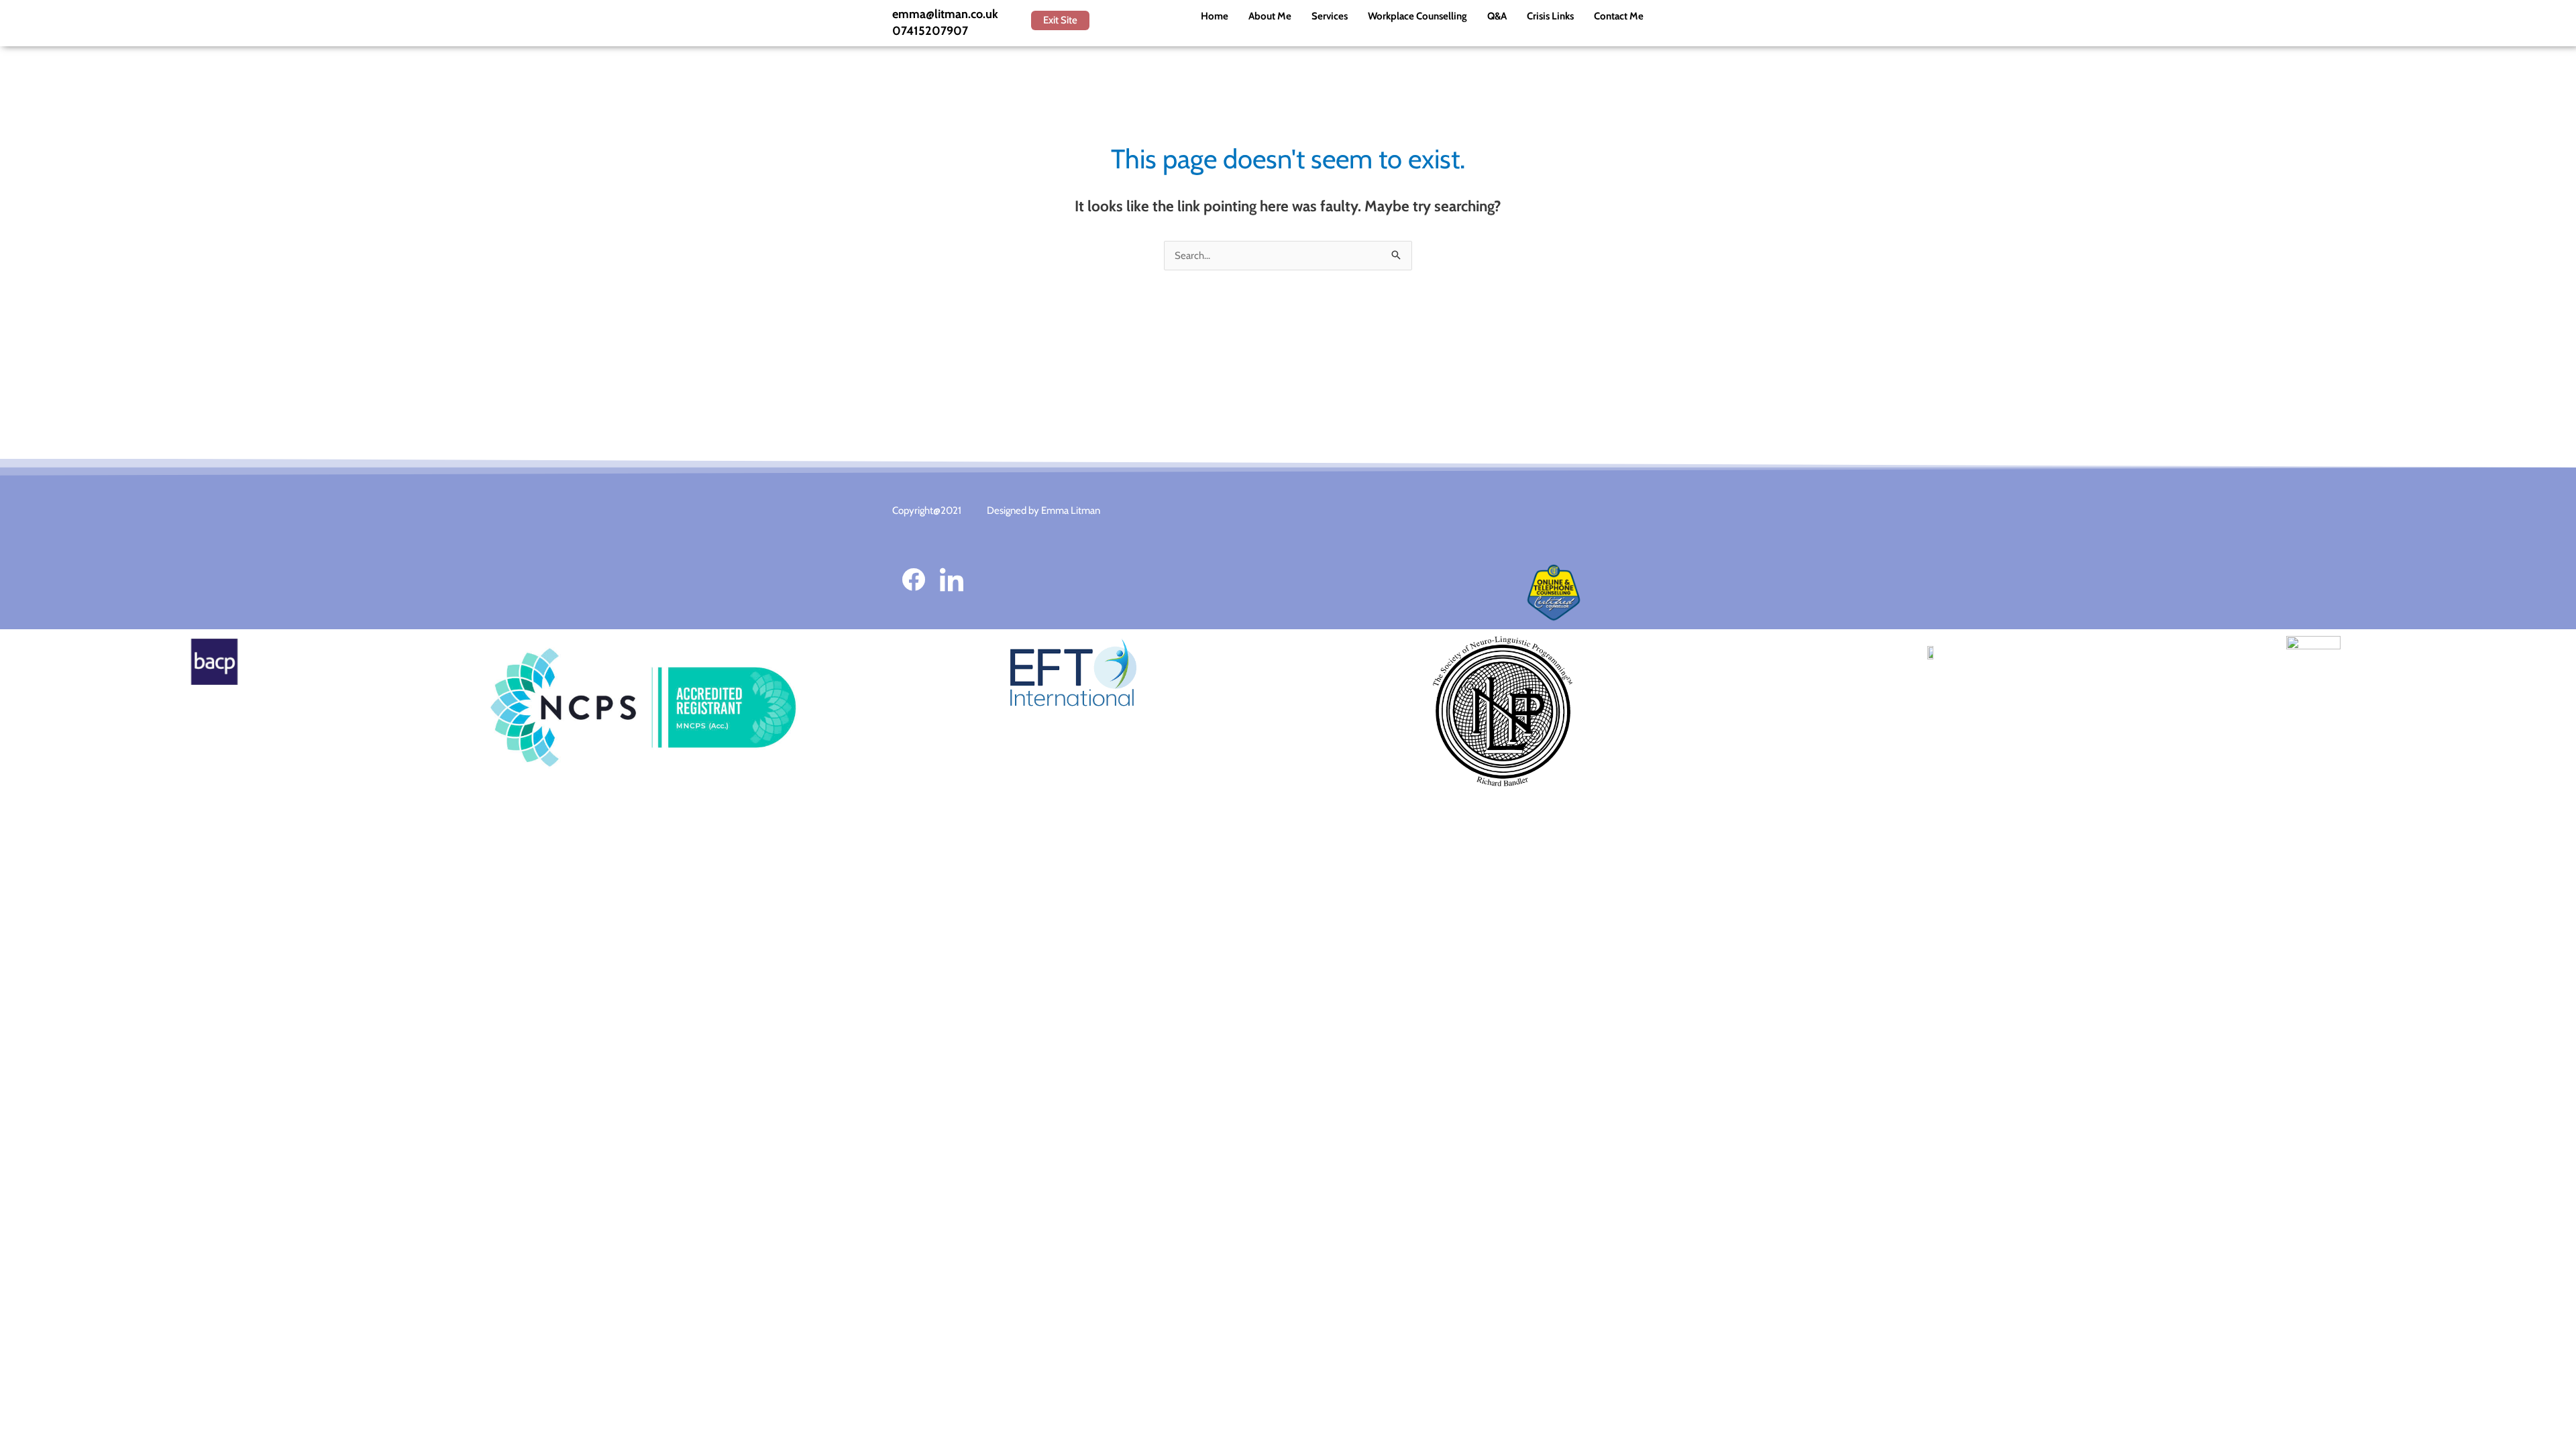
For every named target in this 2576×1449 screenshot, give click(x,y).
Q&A (1497, 16)
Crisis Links (1550, 16)
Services (1330, 16)
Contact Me (1619, 16)
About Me (1270, 16)
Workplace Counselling (1417, 16)
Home (1215, 16)
